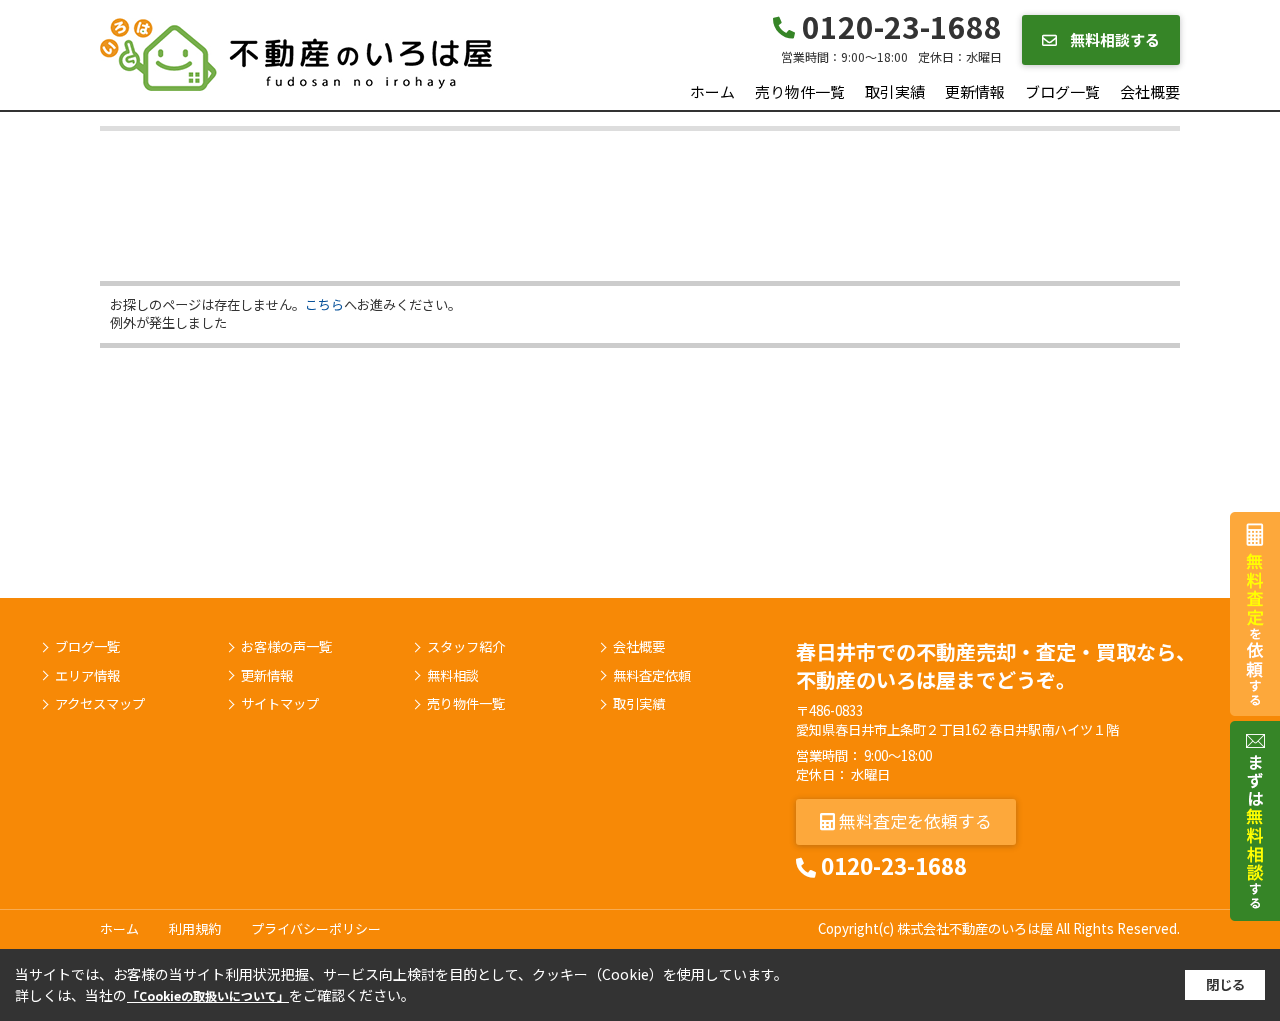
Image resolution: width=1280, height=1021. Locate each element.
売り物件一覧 (800, 91)
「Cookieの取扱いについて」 (208, 995)
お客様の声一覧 (286, 647)
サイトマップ (280, 704)
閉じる (1225, 984)
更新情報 (975, 91)
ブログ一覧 (1062, 91)
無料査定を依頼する (913, 820)
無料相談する (1113, 39)
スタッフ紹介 (466, 647)
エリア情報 (87, 676)
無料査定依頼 (652, 676)
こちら (324, 304)
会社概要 (1150, 91)
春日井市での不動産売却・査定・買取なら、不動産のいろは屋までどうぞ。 (996, 665)
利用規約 (195, 928)
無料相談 (453, 676)
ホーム (712, 91)
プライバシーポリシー (316, 928)
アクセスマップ (100, 704)
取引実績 (895, 91)
